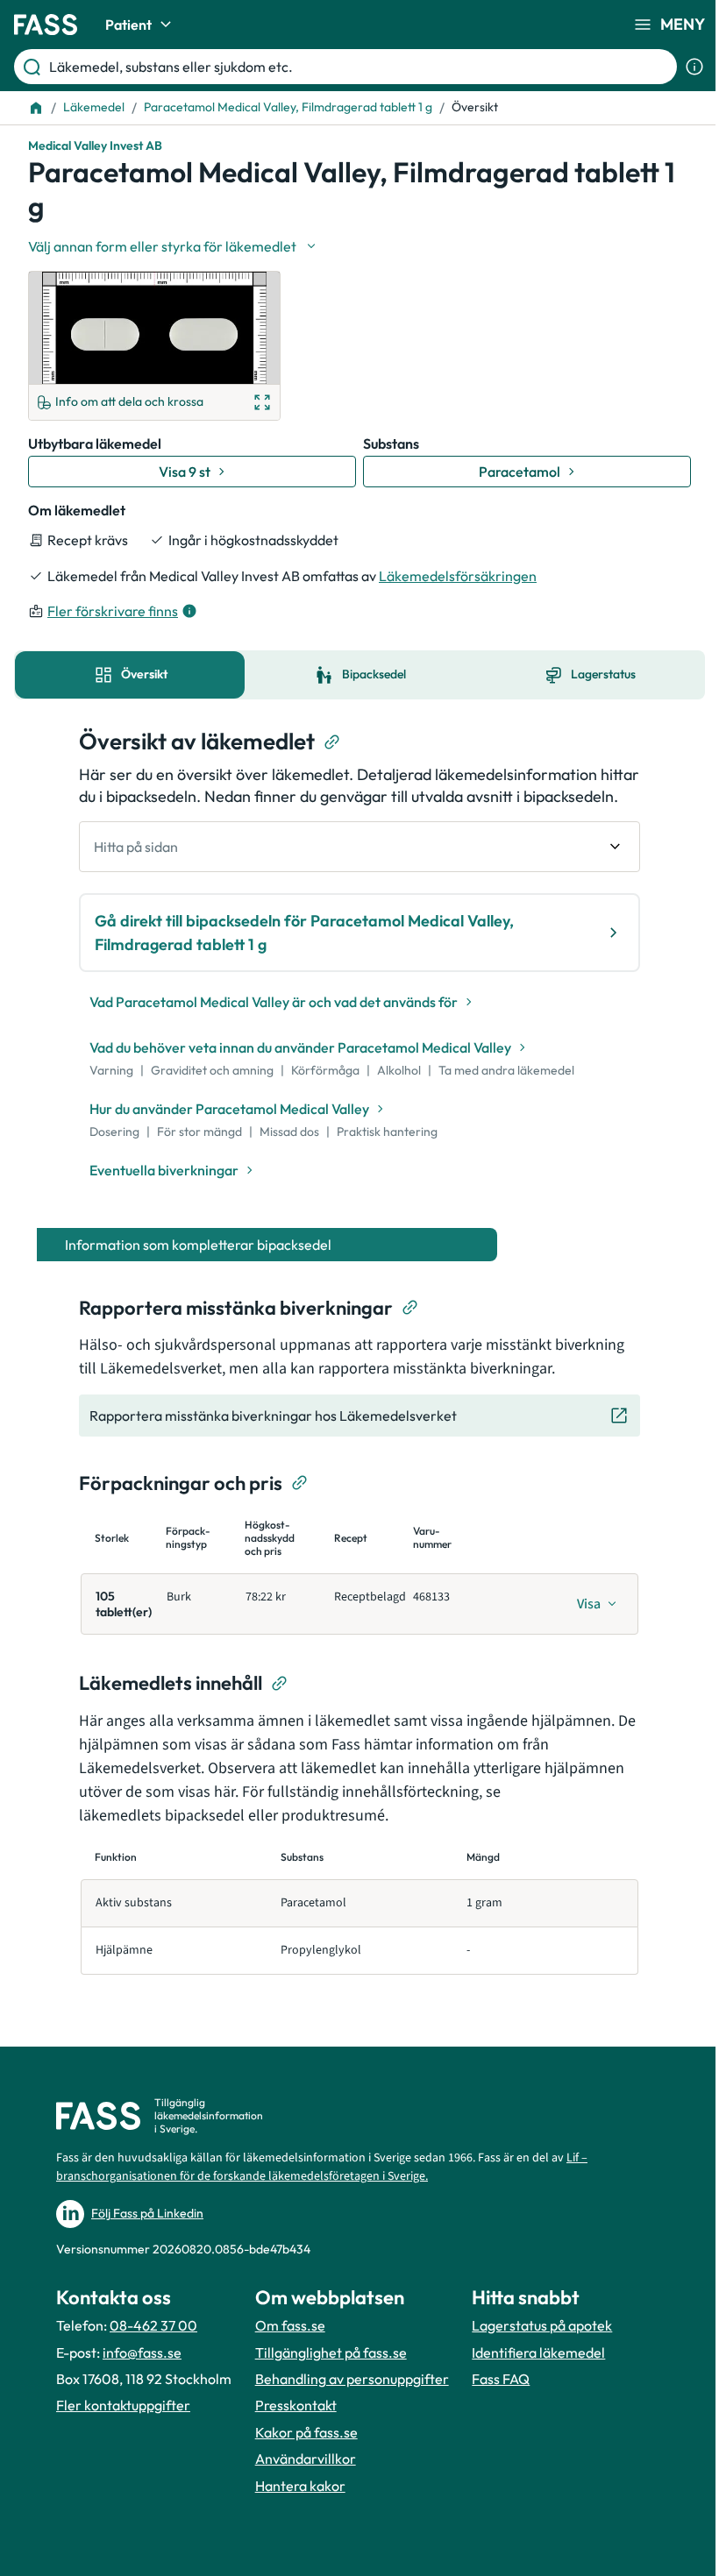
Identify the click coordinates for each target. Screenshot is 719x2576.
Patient (128, 25)
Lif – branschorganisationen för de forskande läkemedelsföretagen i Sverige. (322, 2167)
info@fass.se (142, 2352)
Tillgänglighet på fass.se (331, 2352)
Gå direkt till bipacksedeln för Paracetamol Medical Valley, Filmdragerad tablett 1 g (304, 933)
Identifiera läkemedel (538, 2352)
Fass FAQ (501, 2379)
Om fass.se (290, 2325)
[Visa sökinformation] (694, 67)
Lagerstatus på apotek (542, 2325)
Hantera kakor (300, 2486)
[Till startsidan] (36, 108)
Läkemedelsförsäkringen (458, 576)
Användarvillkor (306, 2459)
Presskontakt (296, 2405)
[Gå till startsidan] (46, 25)
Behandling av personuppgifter (352, 2379)
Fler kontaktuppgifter (123, 2405)
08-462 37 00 (153, 2325)
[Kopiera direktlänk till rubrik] (332, 742)
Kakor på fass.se (306, 2432)
